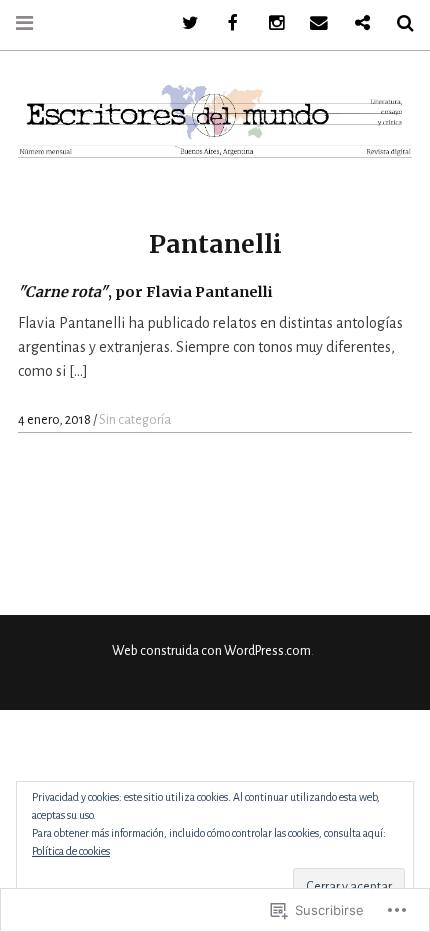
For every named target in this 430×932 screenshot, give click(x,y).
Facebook (226, 23)
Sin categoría (135, 420)
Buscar (398, 23)
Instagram (269, 23)
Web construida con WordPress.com (211, 651)
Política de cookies (71, 851)
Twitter (183, 23)
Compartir (355, 23)
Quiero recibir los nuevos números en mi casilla (312, 23)
